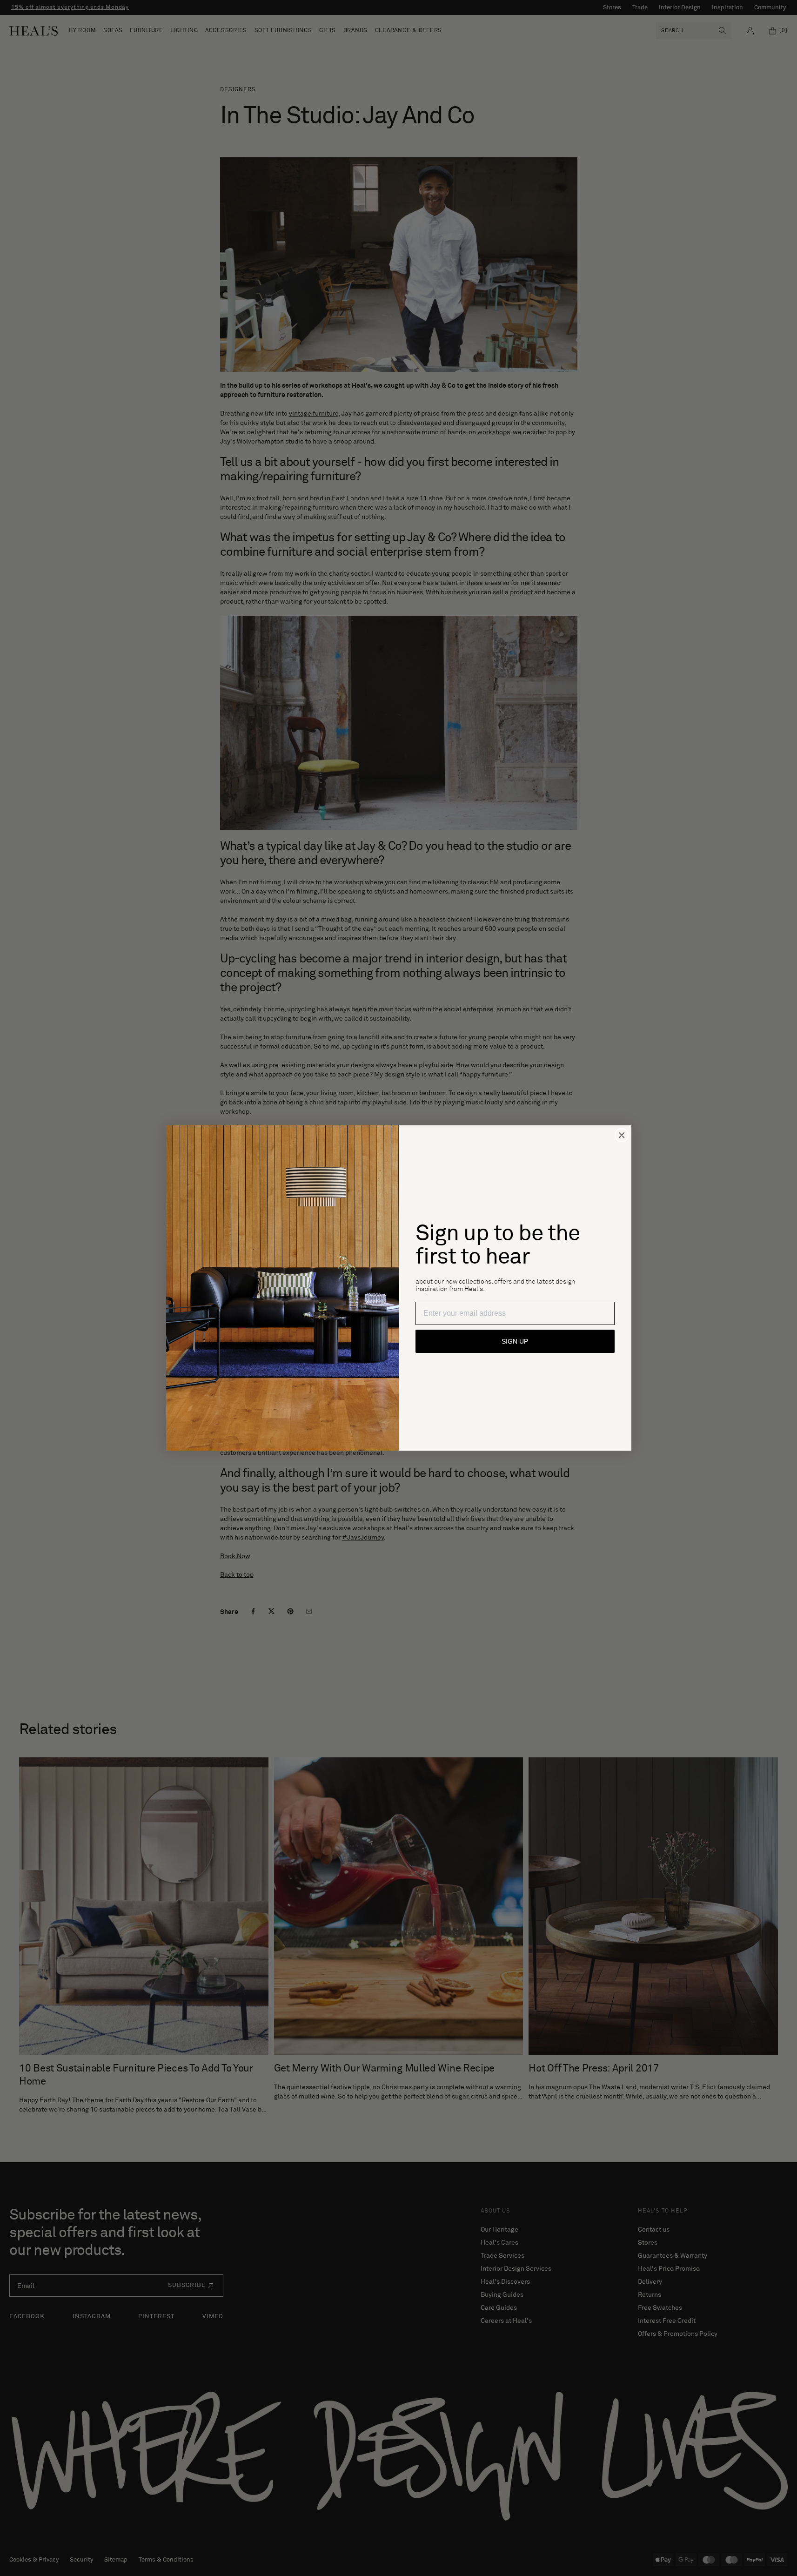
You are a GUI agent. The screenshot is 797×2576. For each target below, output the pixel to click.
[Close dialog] (622, 1135)
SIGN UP (515, 1341)
